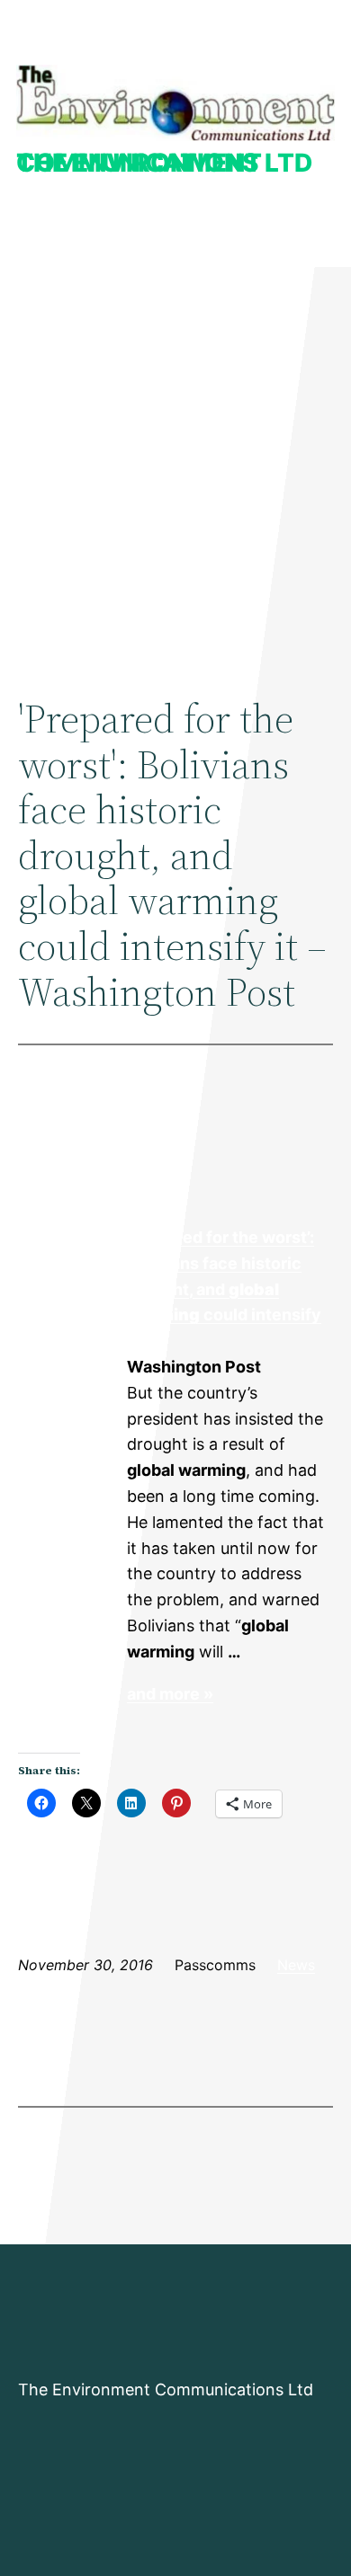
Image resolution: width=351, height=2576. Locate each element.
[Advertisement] (175, 464)
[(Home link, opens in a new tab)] (175, 103)
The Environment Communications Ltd (164, 163)
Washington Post (72, 1290)
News (296, 1965)
